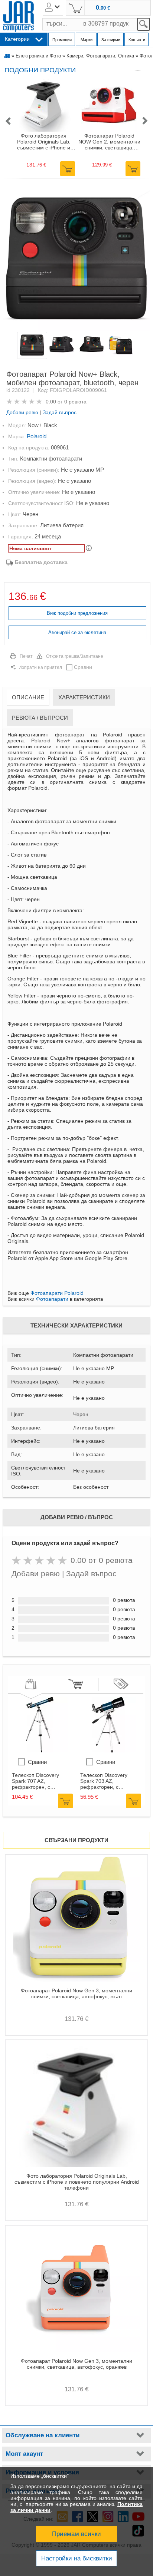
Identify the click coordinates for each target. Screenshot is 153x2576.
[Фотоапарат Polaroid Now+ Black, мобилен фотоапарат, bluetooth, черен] (76, 258)
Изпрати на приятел (40, 667)
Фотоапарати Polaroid (57, 1293)
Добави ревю (22, 412)
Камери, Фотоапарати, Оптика (100, 56)
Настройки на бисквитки (77, 2558)
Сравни (83, 667)
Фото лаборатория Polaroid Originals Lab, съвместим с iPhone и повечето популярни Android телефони (44, 142)
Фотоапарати (52, 1299)
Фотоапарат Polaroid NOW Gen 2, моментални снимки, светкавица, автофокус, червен (109, 142)
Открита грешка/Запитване (75, 656)
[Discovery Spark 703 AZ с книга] (108, 1751)
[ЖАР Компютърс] (18, 17)
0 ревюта (75, 402)
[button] (8, 121)
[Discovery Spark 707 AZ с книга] (40, 1751)
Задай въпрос (60, 412)
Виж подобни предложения (77, 613)
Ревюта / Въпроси (40, 718)
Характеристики (84, 697)
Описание (28, 697)
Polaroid (37, 436)
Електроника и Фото (38, 56)
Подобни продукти (40, 70)
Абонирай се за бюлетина (77, 632)
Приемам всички (76, 2534)
